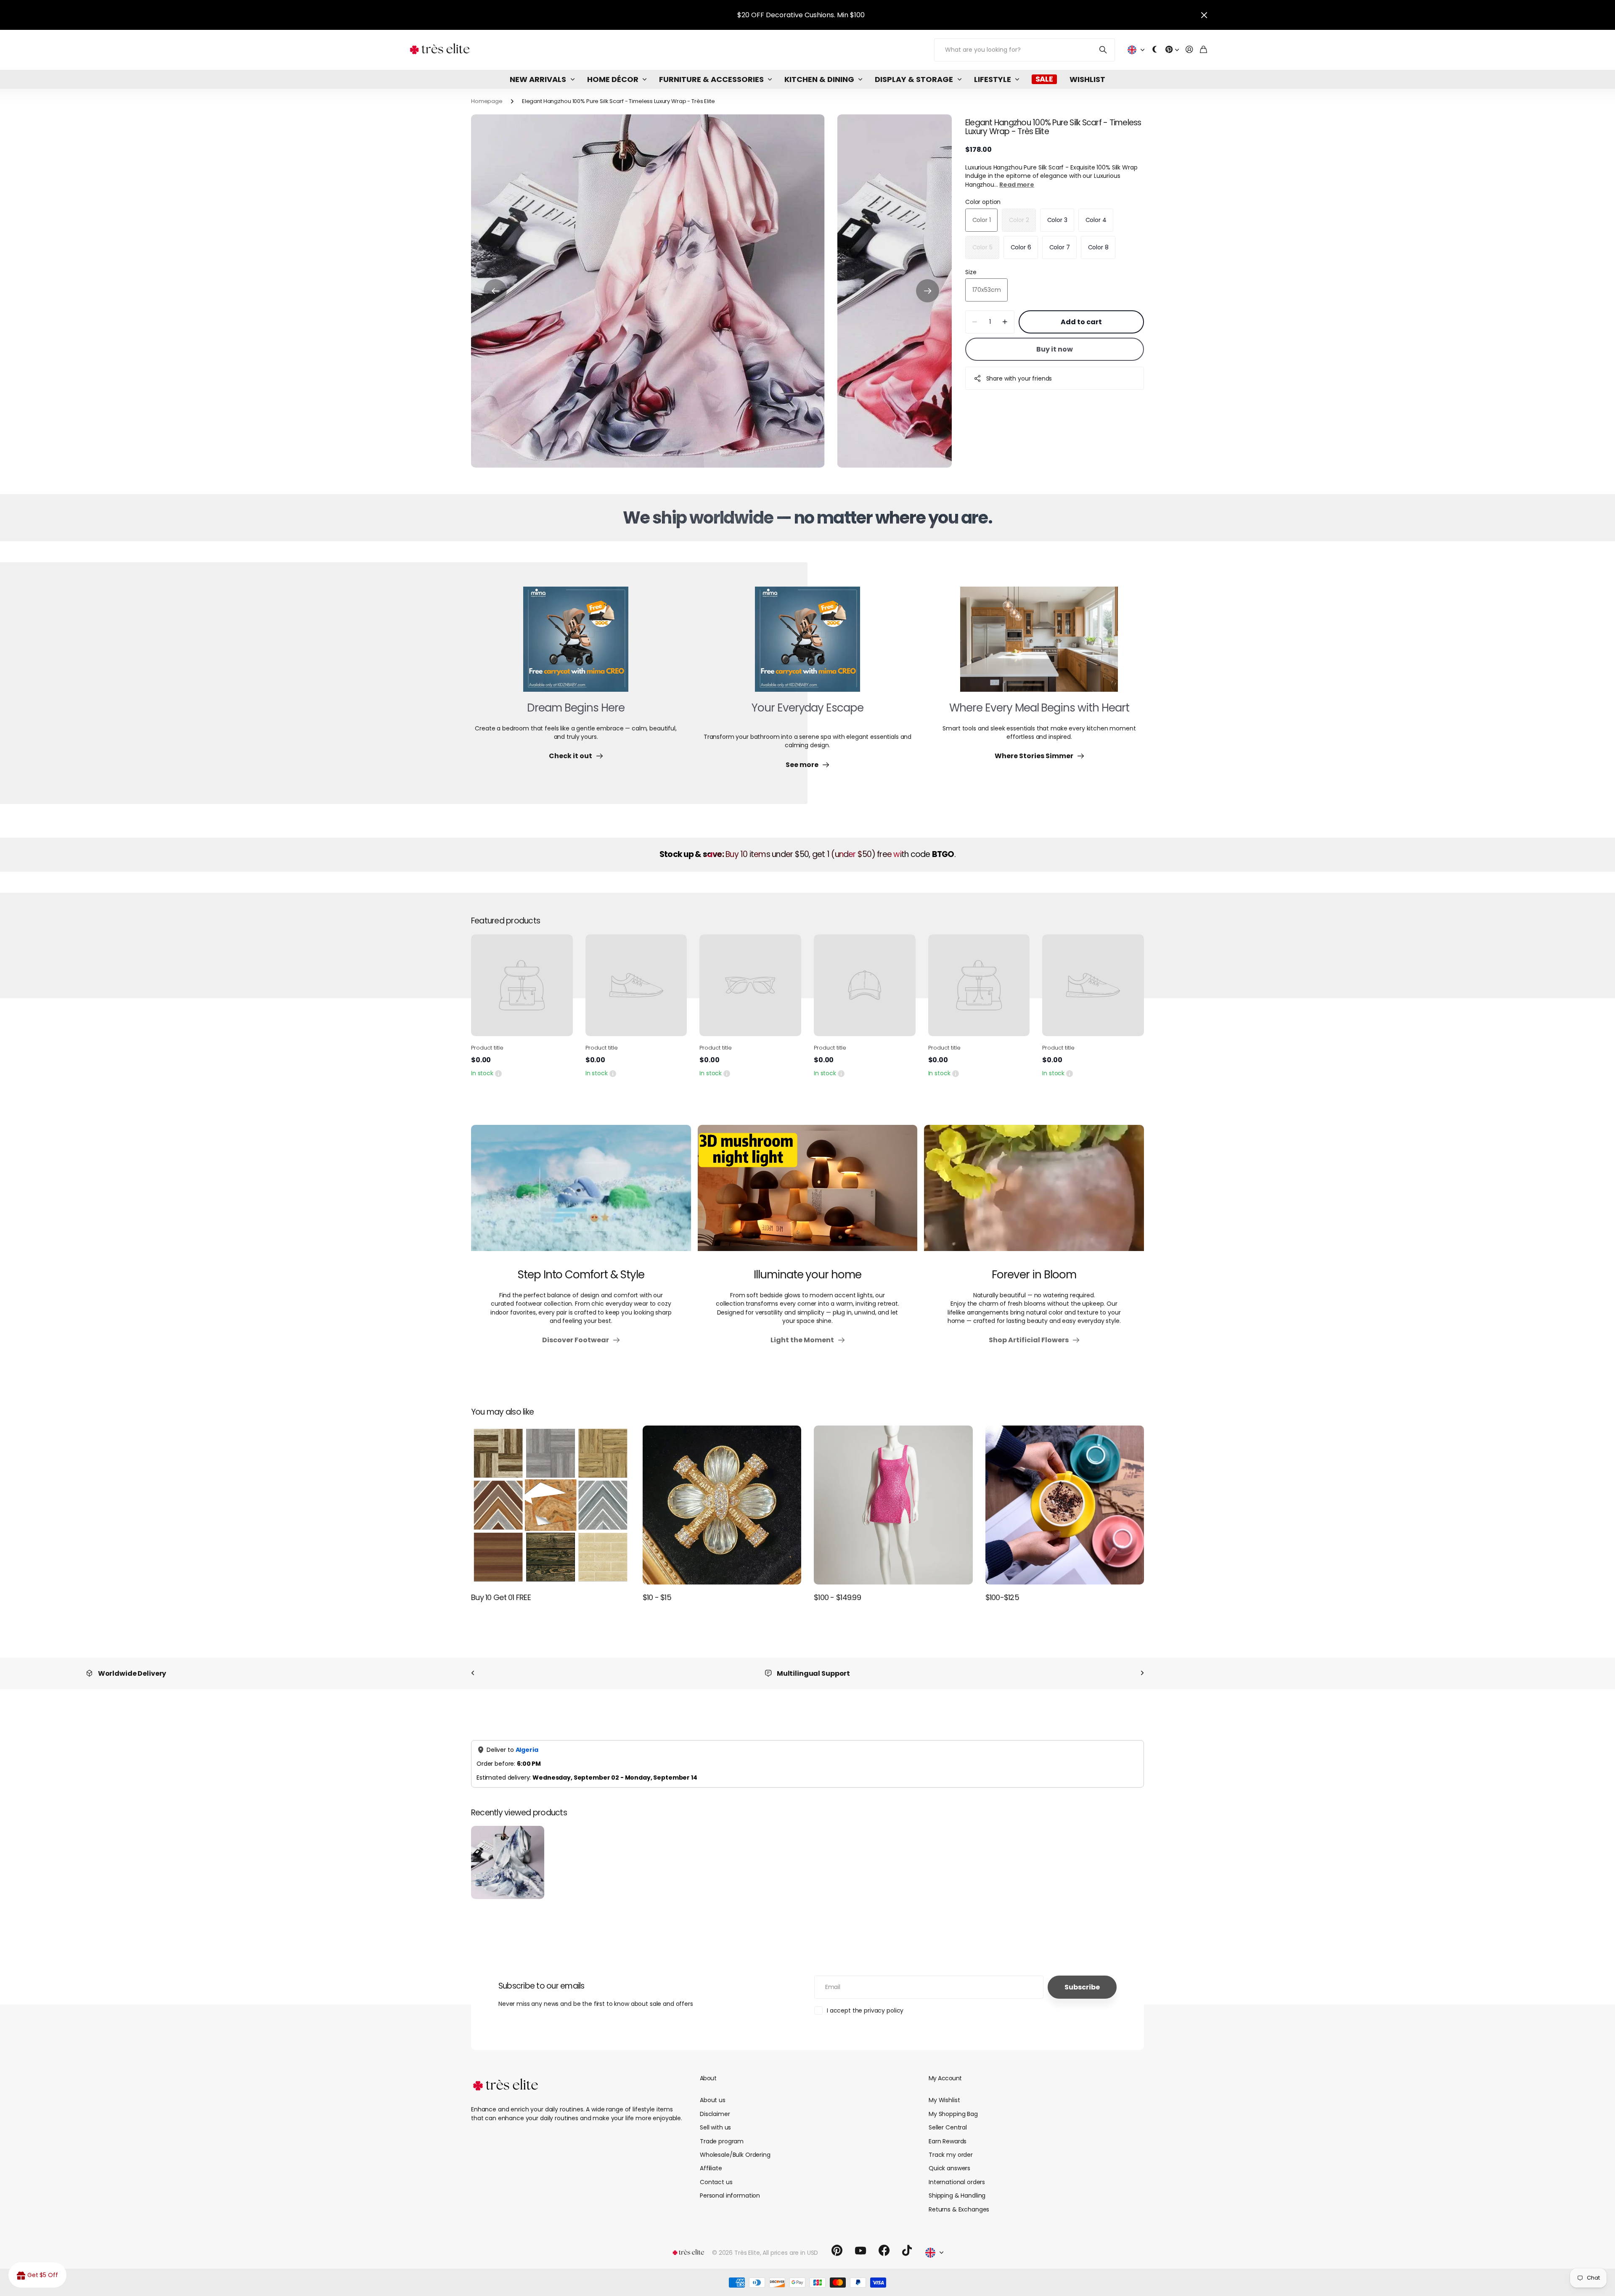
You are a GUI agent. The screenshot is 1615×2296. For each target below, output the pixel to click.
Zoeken (1103, 50)
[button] (495, 291)
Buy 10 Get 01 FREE (501, 1597)
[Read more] (1172, 50)
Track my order (951, 2146)
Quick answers (949, 2159)
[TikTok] (907, 2242)
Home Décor (613, 79)
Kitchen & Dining (819, 79)
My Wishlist (944, 2091)
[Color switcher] (1155, 50)
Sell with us (715, 2119)
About (708, 2069)
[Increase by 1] (1005, 322)
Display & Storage (914, 79)
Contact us (716, 2173)
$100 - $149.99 (837, 1597)
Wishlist (1087, 79)
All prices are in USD (790, 2244)
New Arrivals (538, 79)
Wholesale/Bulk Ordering (735, 2146)
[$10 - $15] (722, 1505)
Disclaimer (715, 2105)
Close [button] (1204, 15)
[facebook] (884, 2242)
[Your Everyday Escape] (807, 644)
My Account (945, 2069)
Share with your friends (1019, 378)
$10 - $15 (657, 1597)
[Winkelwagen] (1203, 50)
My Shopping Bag (953, 2105)
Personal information (730, 2187)
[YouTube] (860, 2242)
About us (713, 2091)
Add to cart (1081, 322)
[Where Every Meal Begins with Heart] (1039, 644)
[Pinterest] (837, 2242)
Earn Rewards (948, 2132)
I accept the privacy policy (865, 2002)
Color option (983, 202)
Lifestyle (993, 79)
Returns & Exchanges (959, 2201)
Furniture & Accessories (711, 79)
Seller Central (948, 2119)
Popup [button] (498, 1073)
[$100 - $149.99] (893, 1505)
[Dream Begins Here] (576, 644)
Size (971, 272)
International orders (957, 2173)
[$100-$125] (1065, 1505)
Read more (1017, 185)
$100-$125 (1002, 1597)
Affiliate (711, 2159)
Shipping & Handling (957, 2187)
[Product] (522, 985)
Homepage (487, 101)
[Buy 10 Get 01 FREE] (551, 1505)
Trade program (722, 2132)
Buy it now (1055, 349)
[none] (473, 1673)
